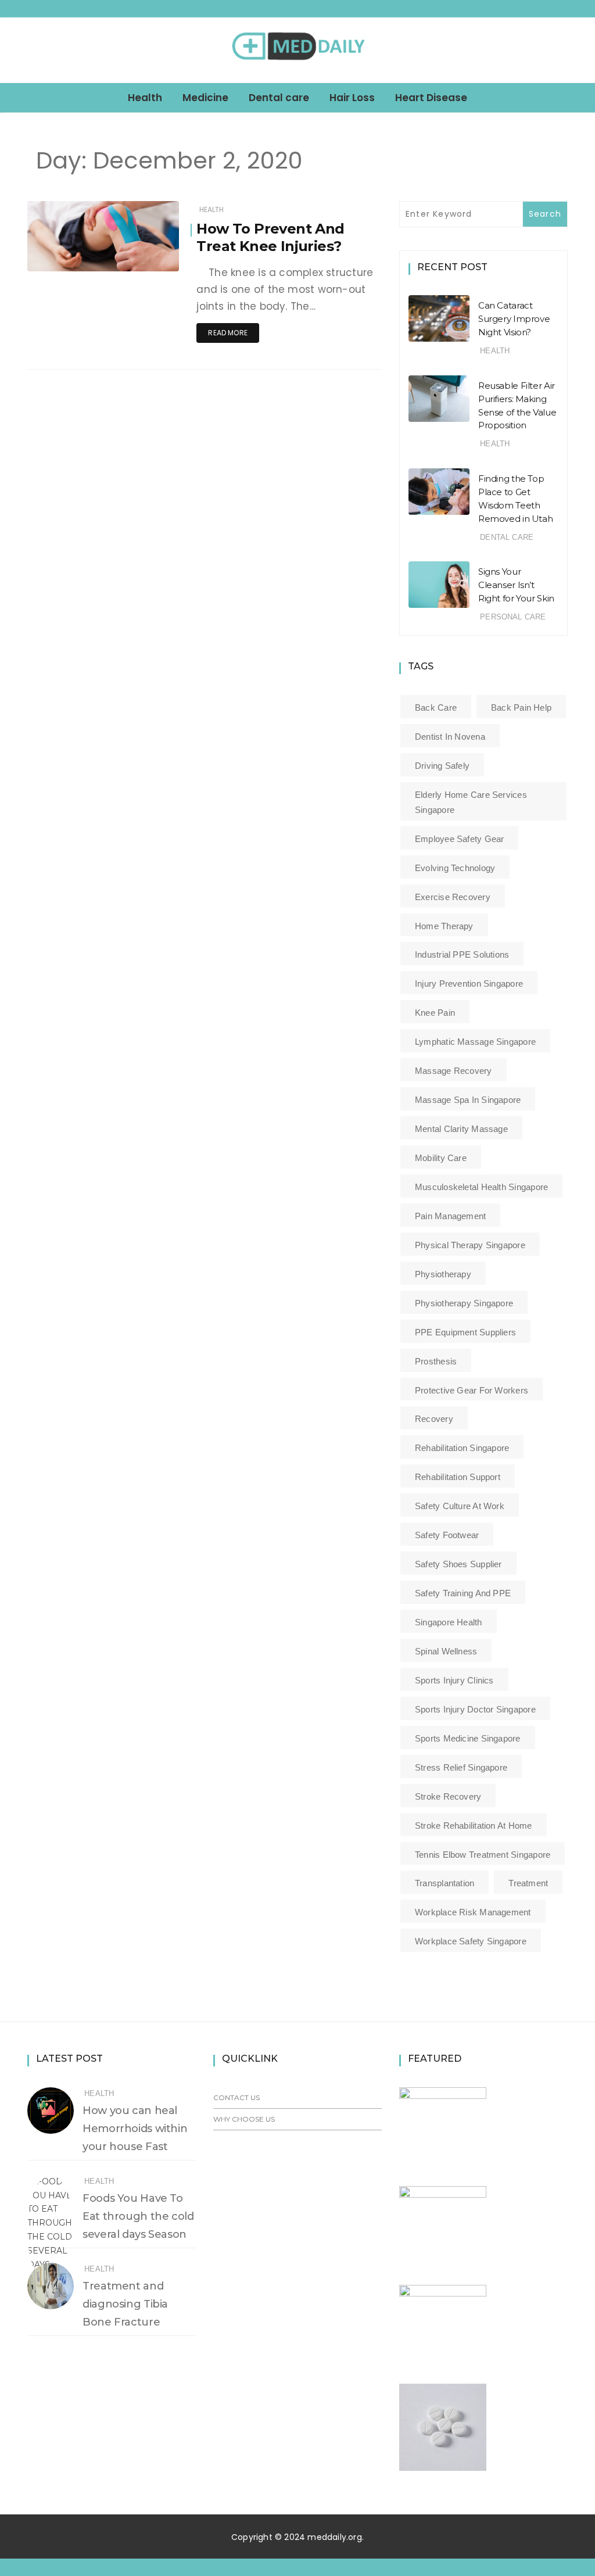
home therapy (444, 926)
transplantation (445, 1883)
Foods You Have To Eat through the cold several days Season (138, 2216)
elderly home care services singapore (471, 802)
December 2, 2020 (133, 259)
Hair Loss (352, 98)
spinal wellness (446, 1651)
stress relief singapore (461, 1767)
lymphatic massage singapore (475, 1042)
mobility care (441, 1158)
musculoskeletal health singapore (481, 1187)
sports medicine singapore (468, 1738)
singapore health (449, 1622)
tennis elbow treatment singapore (483, 1855)
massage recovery (454, 1071)
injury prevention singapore (469, 984)
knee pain (435, 1013)
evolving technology (455, 868)
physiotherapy (443, 1274)
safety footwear (447, 1535)
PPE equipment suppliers (465, 1332)
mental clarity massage (461, 1129)
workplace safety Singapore (471, 1941)
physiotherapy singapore (464, 1303)
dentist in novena (450, 737)
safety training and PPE (463, 1593)
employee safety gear (460, 839)
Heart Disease (431, 98)
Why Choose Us (244, 2119)
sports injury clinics (454, 1680)
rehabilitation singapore (462, 1448)
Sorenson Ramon (93, 243)
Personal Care (513, 617)
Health (145, 98)
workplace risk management (473, 1912)
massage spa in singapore (468, 1100)
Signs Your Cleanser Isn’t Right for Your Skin (516, 585)
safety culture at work (460, 1506)
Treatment (528, 1883)
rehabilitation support (458, 1477)
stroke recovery (448, 1796)
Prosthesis (436, 1361)
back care (436, 707)
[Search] (563, 50)
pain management (450, 1216)
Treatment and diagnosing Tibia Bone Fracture (125, 2304)
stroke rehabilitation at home (474, 1826)
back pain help (521, 707)
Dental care (279, 98)
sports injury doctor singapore (475, 1709)
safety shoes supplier (458, 1564)
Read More (228, 333)
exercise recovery (453, 897)
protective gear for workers (472, 1390)
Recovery (434, 1419)
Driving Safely (442, 766)
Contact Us (236, 2097)
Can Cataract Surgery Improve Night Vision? (514, 319)
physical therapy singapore (470, 1245)
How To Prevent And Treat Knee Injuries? (270, 237)
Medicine (205, 98)
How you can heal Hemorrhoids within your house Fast (135, 2129)
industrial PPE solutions (462, 954)
